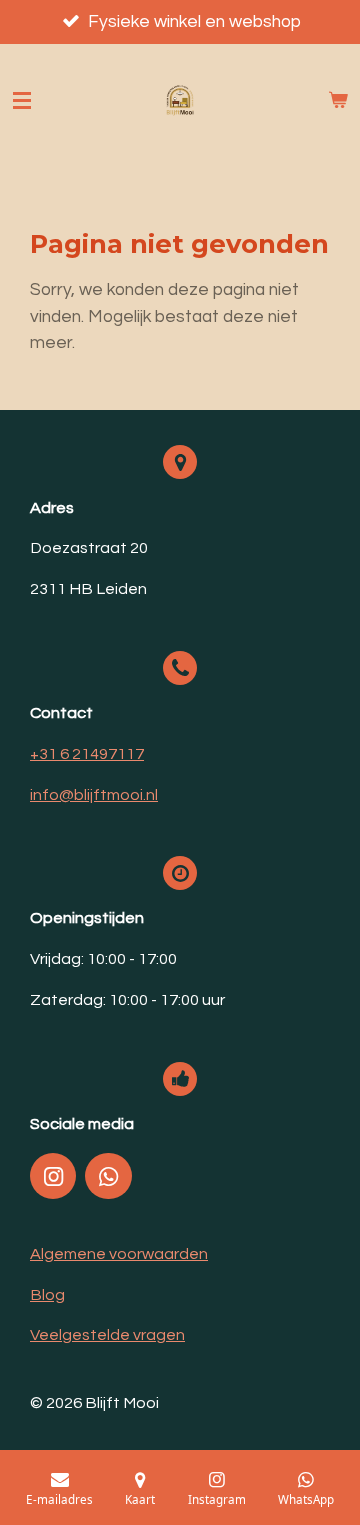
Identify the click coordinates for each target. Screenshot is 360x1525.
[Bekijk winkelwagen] (338, 101)
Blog (47, 1295)
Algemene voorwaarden (119, 1254)
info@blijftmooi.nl (94, 795)
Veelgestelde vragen (107, 1335)
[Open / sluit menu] (22, 101)
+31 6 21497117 (87, 754)
